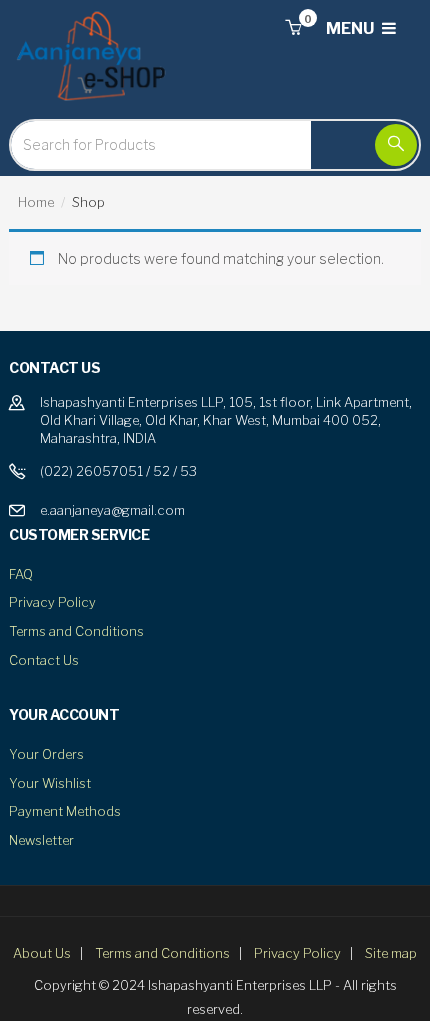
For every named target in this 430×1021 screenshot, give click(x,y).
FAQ (21, 574)
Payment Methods (65, 811)
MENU (351, 28)
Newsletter (41, 840)
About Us (42, 953)
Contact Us (44, 660)
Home (36, 202)
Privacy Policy (52, 602)
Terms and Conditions (76, 631)
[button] (293, 28)
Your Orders (46, 754)
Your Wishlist (50, 783)
